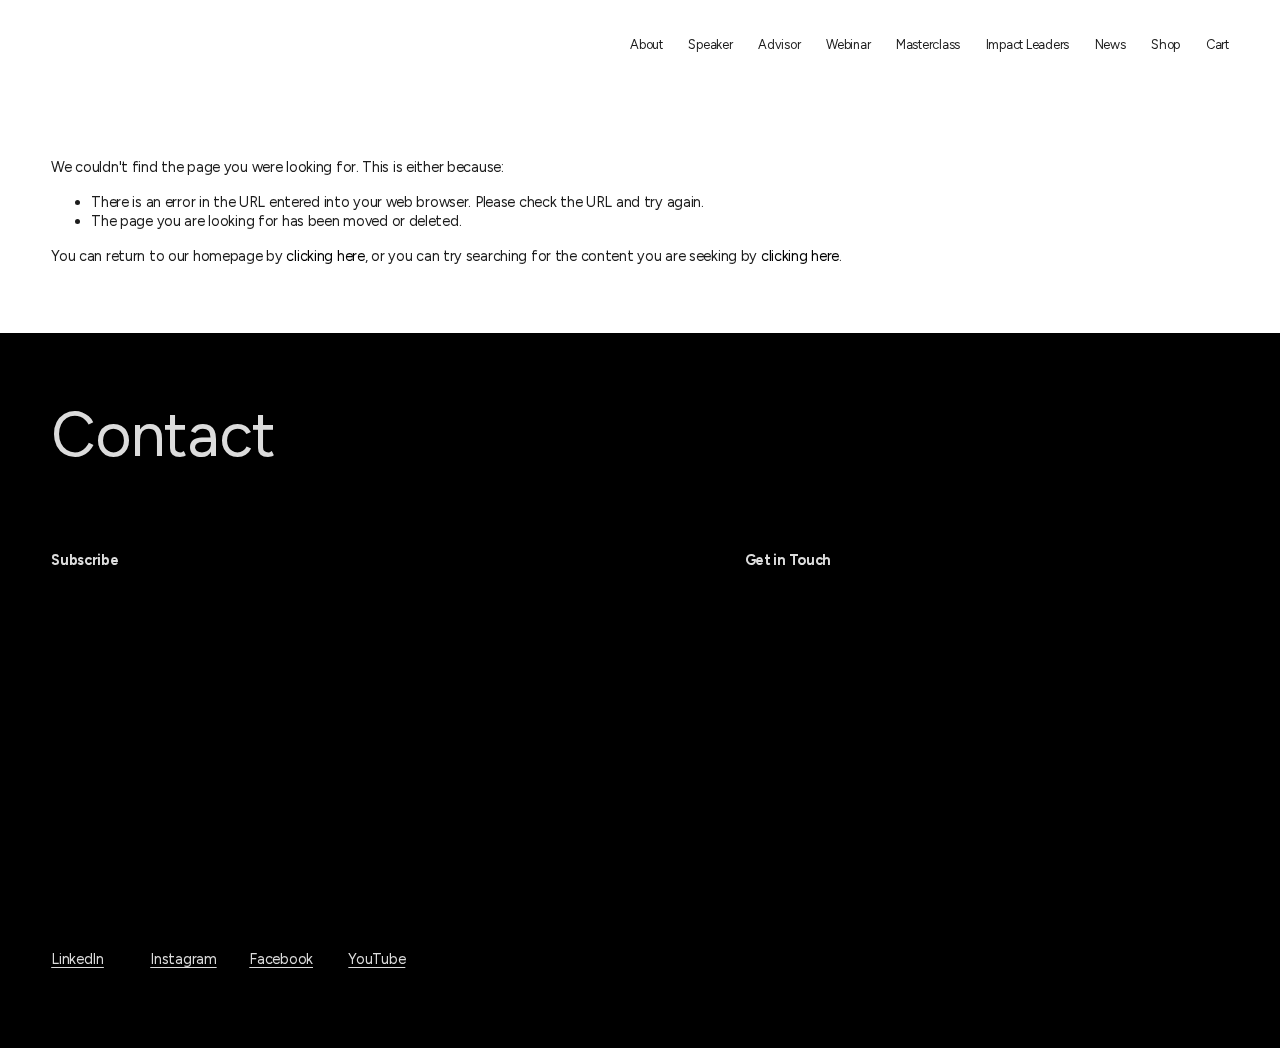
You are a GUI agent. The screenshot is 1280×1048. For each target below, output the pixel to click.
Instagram (183, 959)
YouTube (376, 959)
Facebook (281, 959)
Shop (1165, 44)
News (1110, 44)
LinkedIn (77, 959)
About (646, 44)
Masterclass (928, 44)
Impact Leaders (1027, 44)
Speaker (710, 44)
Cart (1217, 44)
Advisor (779, 44)
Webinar (848, 44)
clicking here (325, 256)
